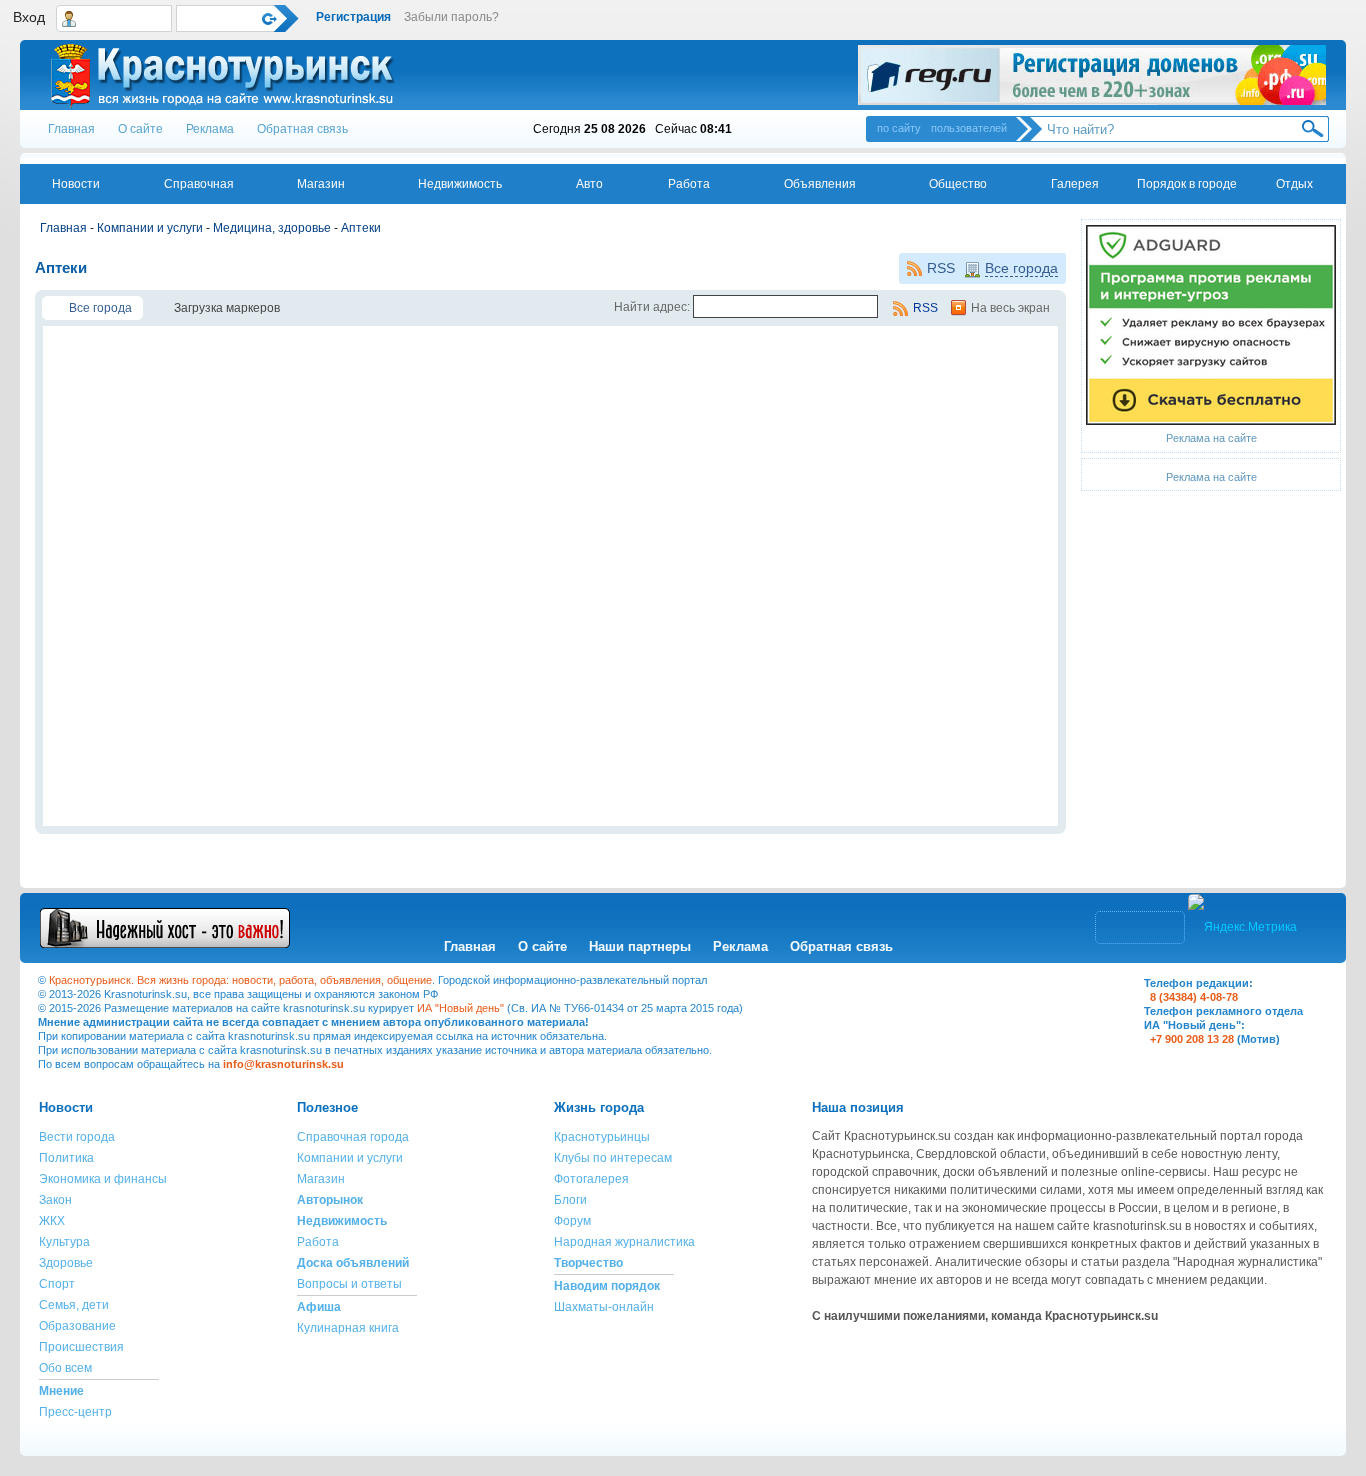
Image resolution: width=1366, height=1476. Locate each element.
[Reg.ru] (1092, 75)
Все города (1021, 268)
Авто (589, 184)
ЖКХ (52, 1221)
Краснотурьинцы (602, 1137)
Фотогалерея (591, 1179)
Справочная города (353, 1137)
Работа (689, 184)
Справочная (199, 184)
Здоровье (66, 1263)
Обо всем (65, 1368)
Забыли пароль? (451, 17)
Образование (77, 1326)
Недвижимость (460, 184)
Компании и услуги (150, 228)
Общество (958, 184)
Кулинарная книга (348, 1328)
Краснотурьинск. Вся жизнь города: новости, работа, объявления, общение (240, 980)
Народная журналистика (624, 1242)
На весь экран (1010, 308)
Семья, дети (74, 1305)
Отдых (1294, 184)
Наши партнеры (640, 946)
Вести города (77, 1137)
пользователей (969, 128)
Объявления (820, 184)
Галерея (1075, 184)
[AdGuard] (1211, 421)
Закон (55, 1200)
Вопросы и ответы (349, 1284)
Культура (64, 1242)
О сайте (140, 129)
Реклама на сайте (1211, 438)
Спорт (57, 1284)
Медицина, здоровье (272, 228)
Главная (71, 129)
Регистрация (353, 17)
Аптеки (361, 228)
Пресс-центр (75, 1412)
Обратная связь (302, 129)
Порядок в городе (1187, 184)
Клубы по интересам (613, 1158)
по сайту (899, 128)
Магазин (321, 184)
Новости (76, 184)
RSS (941, 268)
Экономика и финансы (103, 1179)
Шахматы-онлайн (604, 1307)
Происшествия (81, 1347)
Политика (66, 1158)
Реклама (210, 129)
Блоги (570, 1200)
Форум (572, 1221)
